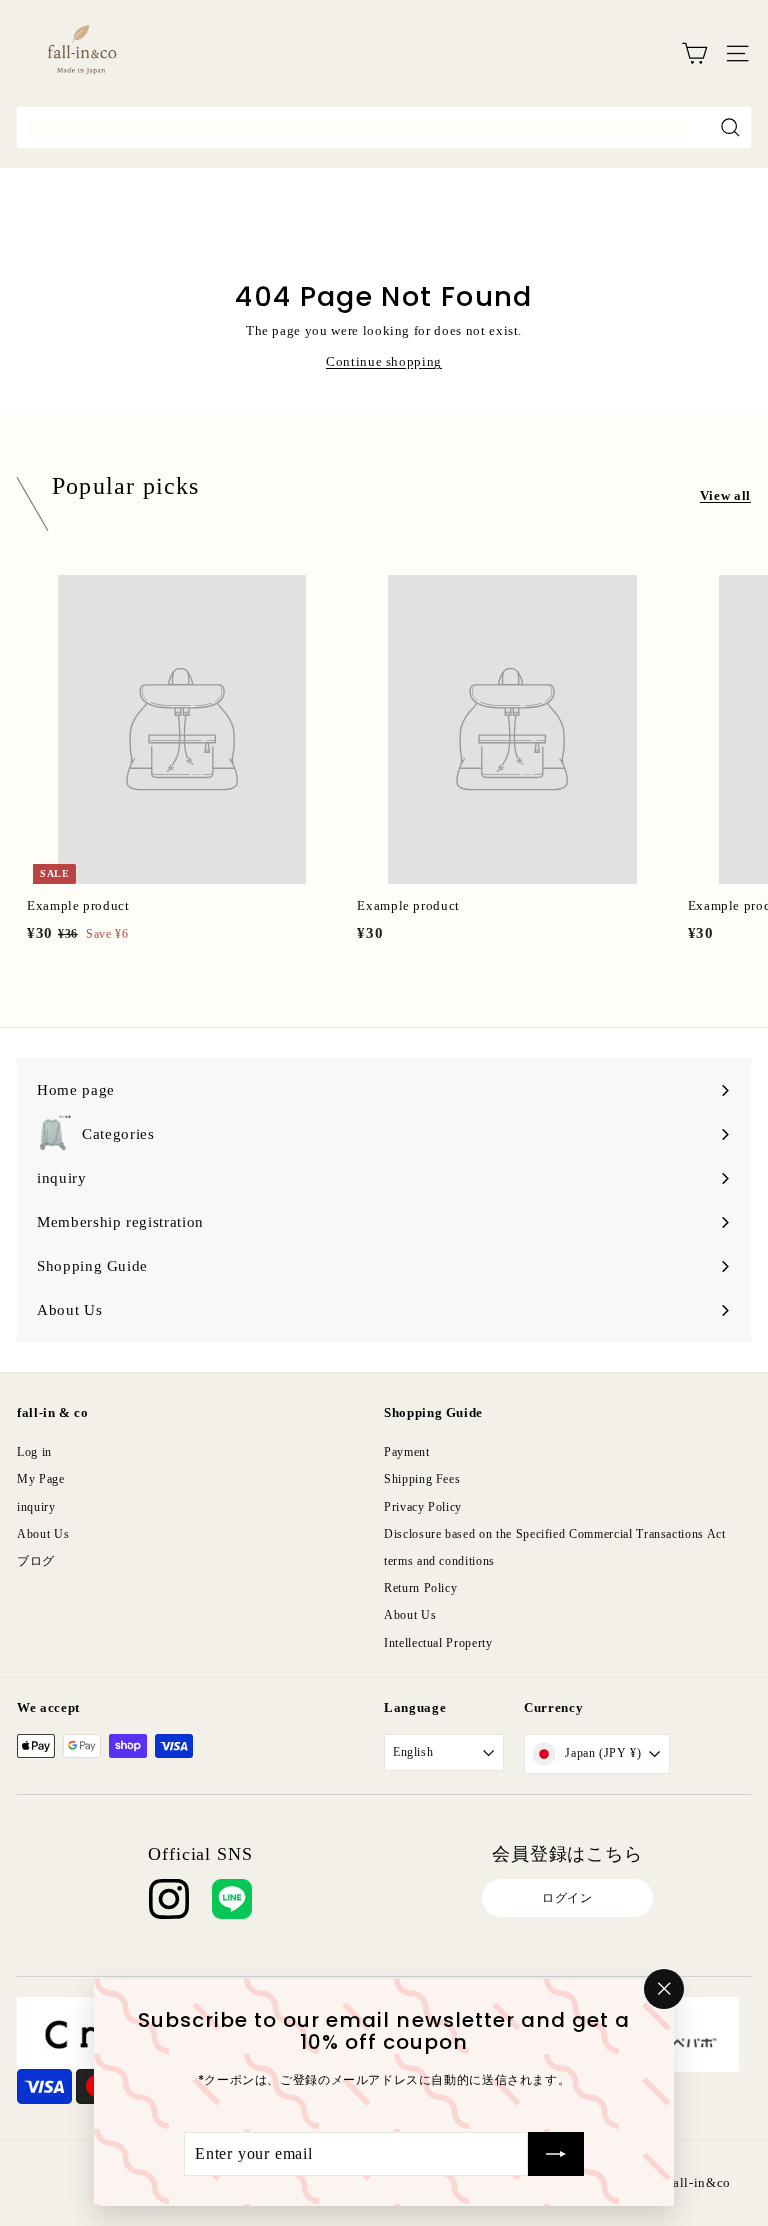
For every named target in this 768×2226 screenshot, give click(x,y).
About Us (43, 1534)
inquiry (36, 1507)
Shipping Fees (422, 1479)
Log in (34, 1452)
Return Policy (420, 1588)
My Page (41, 1479)
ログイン (567, 1898)
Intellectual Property (438, 1643)
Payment (407, 1452)
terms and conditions (439, 1561)
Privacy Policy (423, 1507)
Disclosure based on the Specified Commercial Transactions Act (555, 1534)
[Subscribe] (556, 2154)
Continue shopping (384, 361)
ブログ (36, 1561)
